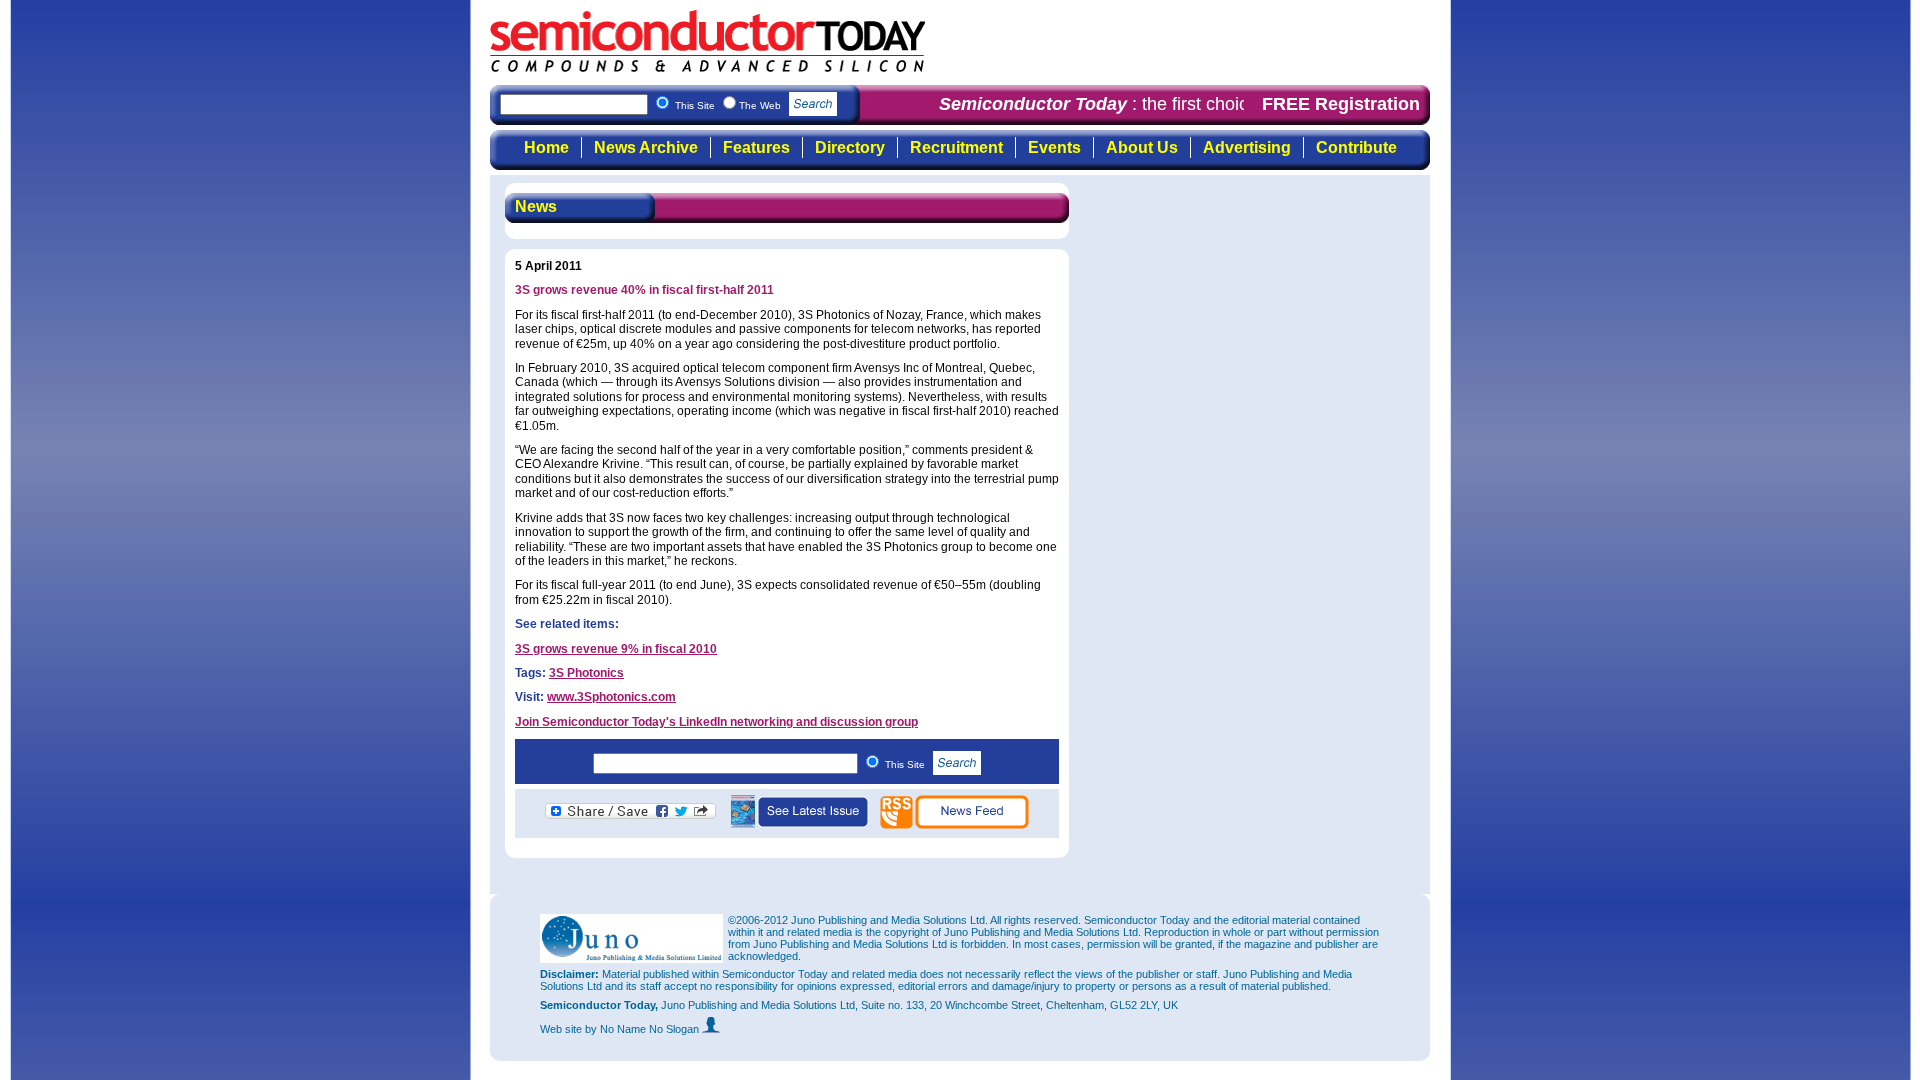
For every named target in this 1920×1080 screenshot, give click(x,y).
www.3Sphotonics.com (611, 697)
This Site (906, 764)
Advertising (1247, 147)
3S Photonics (586, 673)
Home (546, 147)
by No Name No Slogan (643, 1029)
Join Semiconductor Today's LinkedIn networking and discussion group (716, 722)
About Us (1142, 147)
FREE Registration (1341, 104)
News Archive (646, 147)
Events (1054, 147)
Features (756, 147)
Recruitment (956, 147)
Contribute (1356, 147)
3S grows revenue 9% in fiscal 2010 (616, 649)
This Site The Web (729, 105)
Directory (850, 147)
